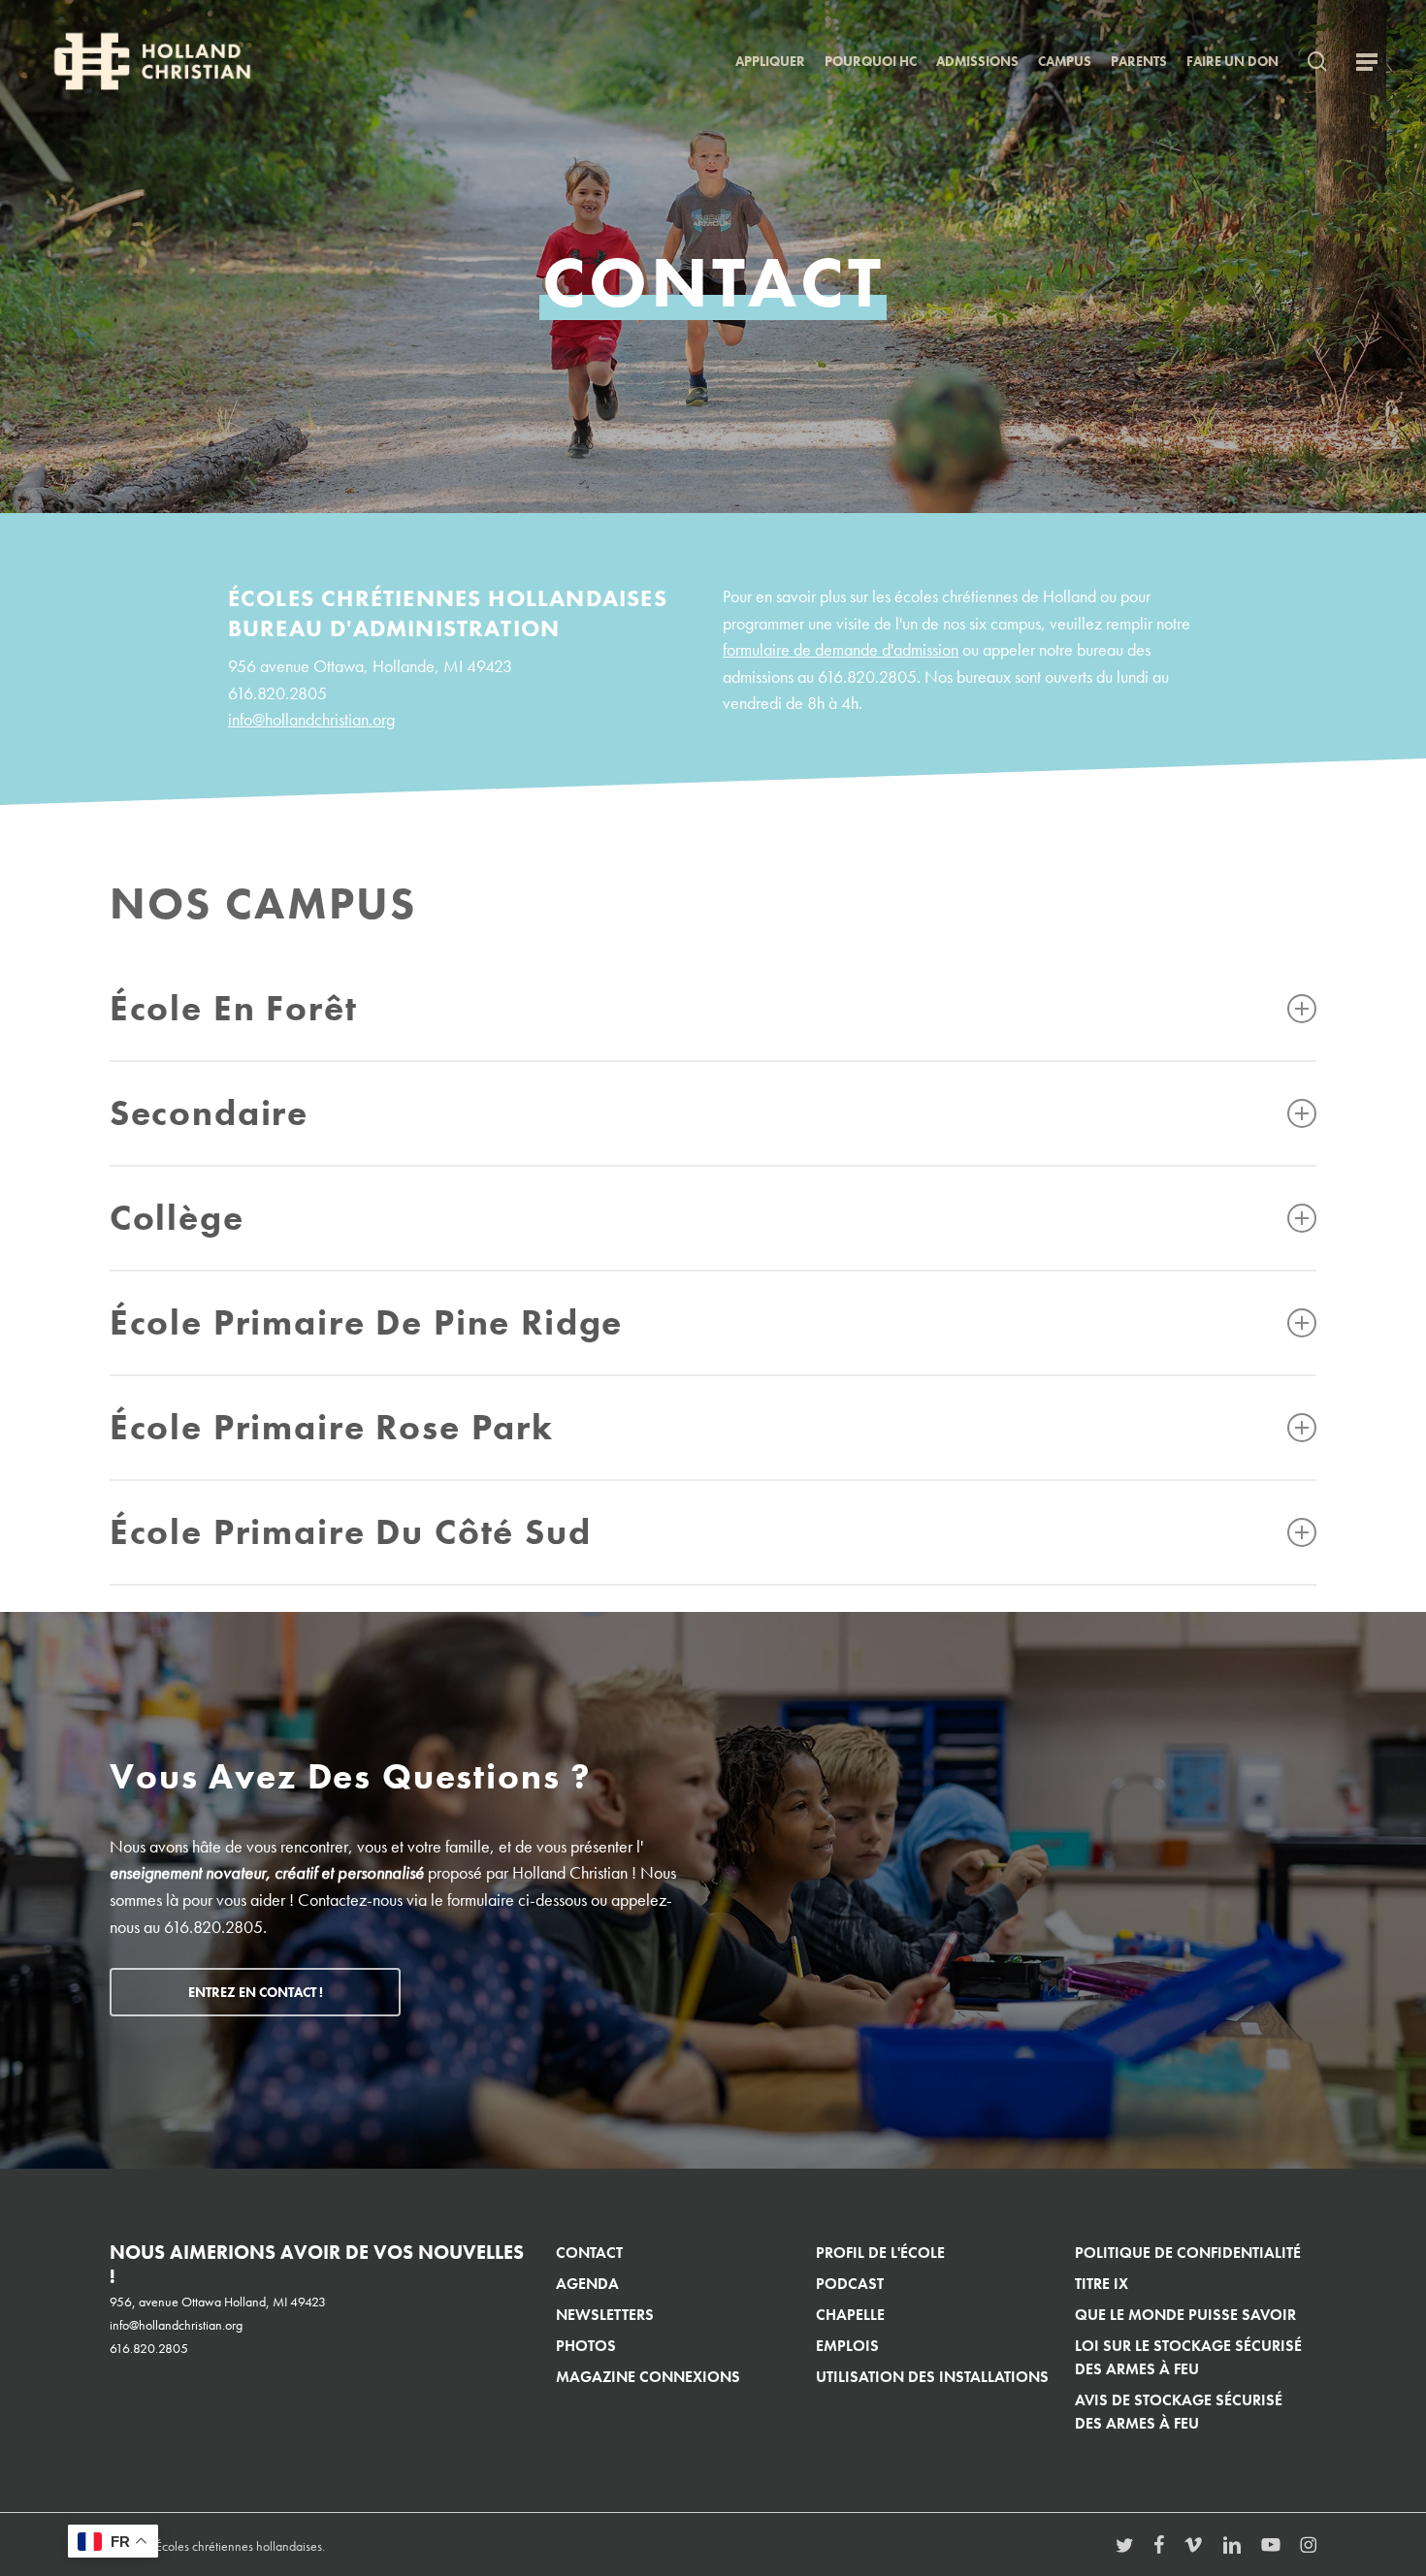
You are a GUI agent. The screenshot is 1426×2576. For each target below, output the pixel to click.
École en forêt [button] (234, 1008)
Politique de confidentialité (1188, 2253)
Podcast (850, 2284)
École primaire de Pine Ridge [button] (367, 1322)
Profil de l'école (880, 2253)
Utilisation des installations (932, 2377)
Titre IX (1102, 2284)
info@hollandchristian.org (311, 720)
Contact (589, 2253)
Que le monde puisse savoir (1185, 2315)
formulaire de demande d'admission (841, 650)
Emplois (847, 2346)
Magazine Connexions (648, 2377)
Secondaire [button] (209, 1113)
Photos (586, 2346)
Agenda (587, 2284)
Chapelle (850, 2315)
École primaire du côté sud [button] (351, 1532)
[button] (1367, 62)
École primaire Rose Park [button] (332, 1427)
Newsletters (605, 2315)
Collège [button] (177, 1218)
